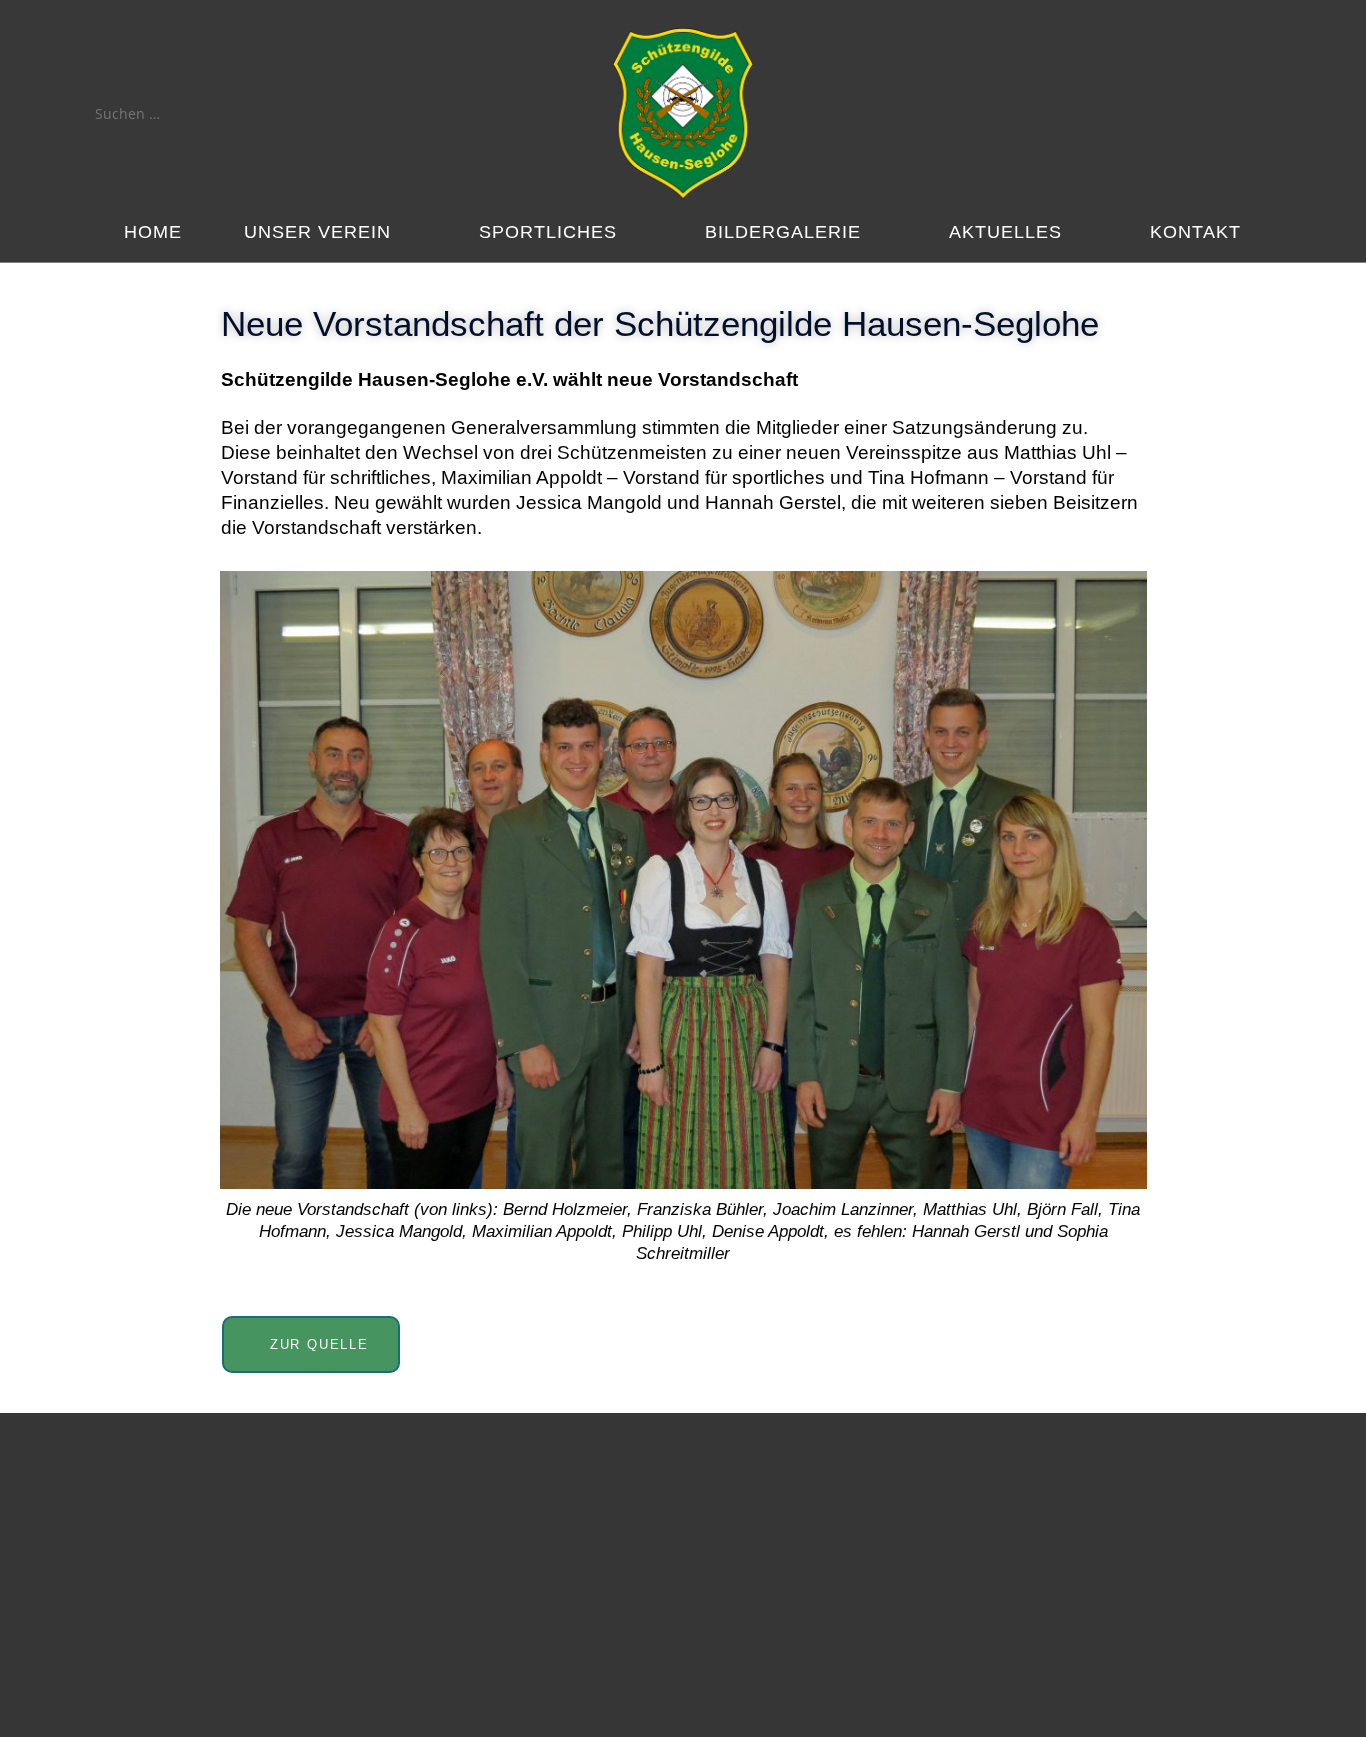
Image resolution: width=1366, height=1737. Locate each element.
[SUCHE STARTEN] (242, 114)
